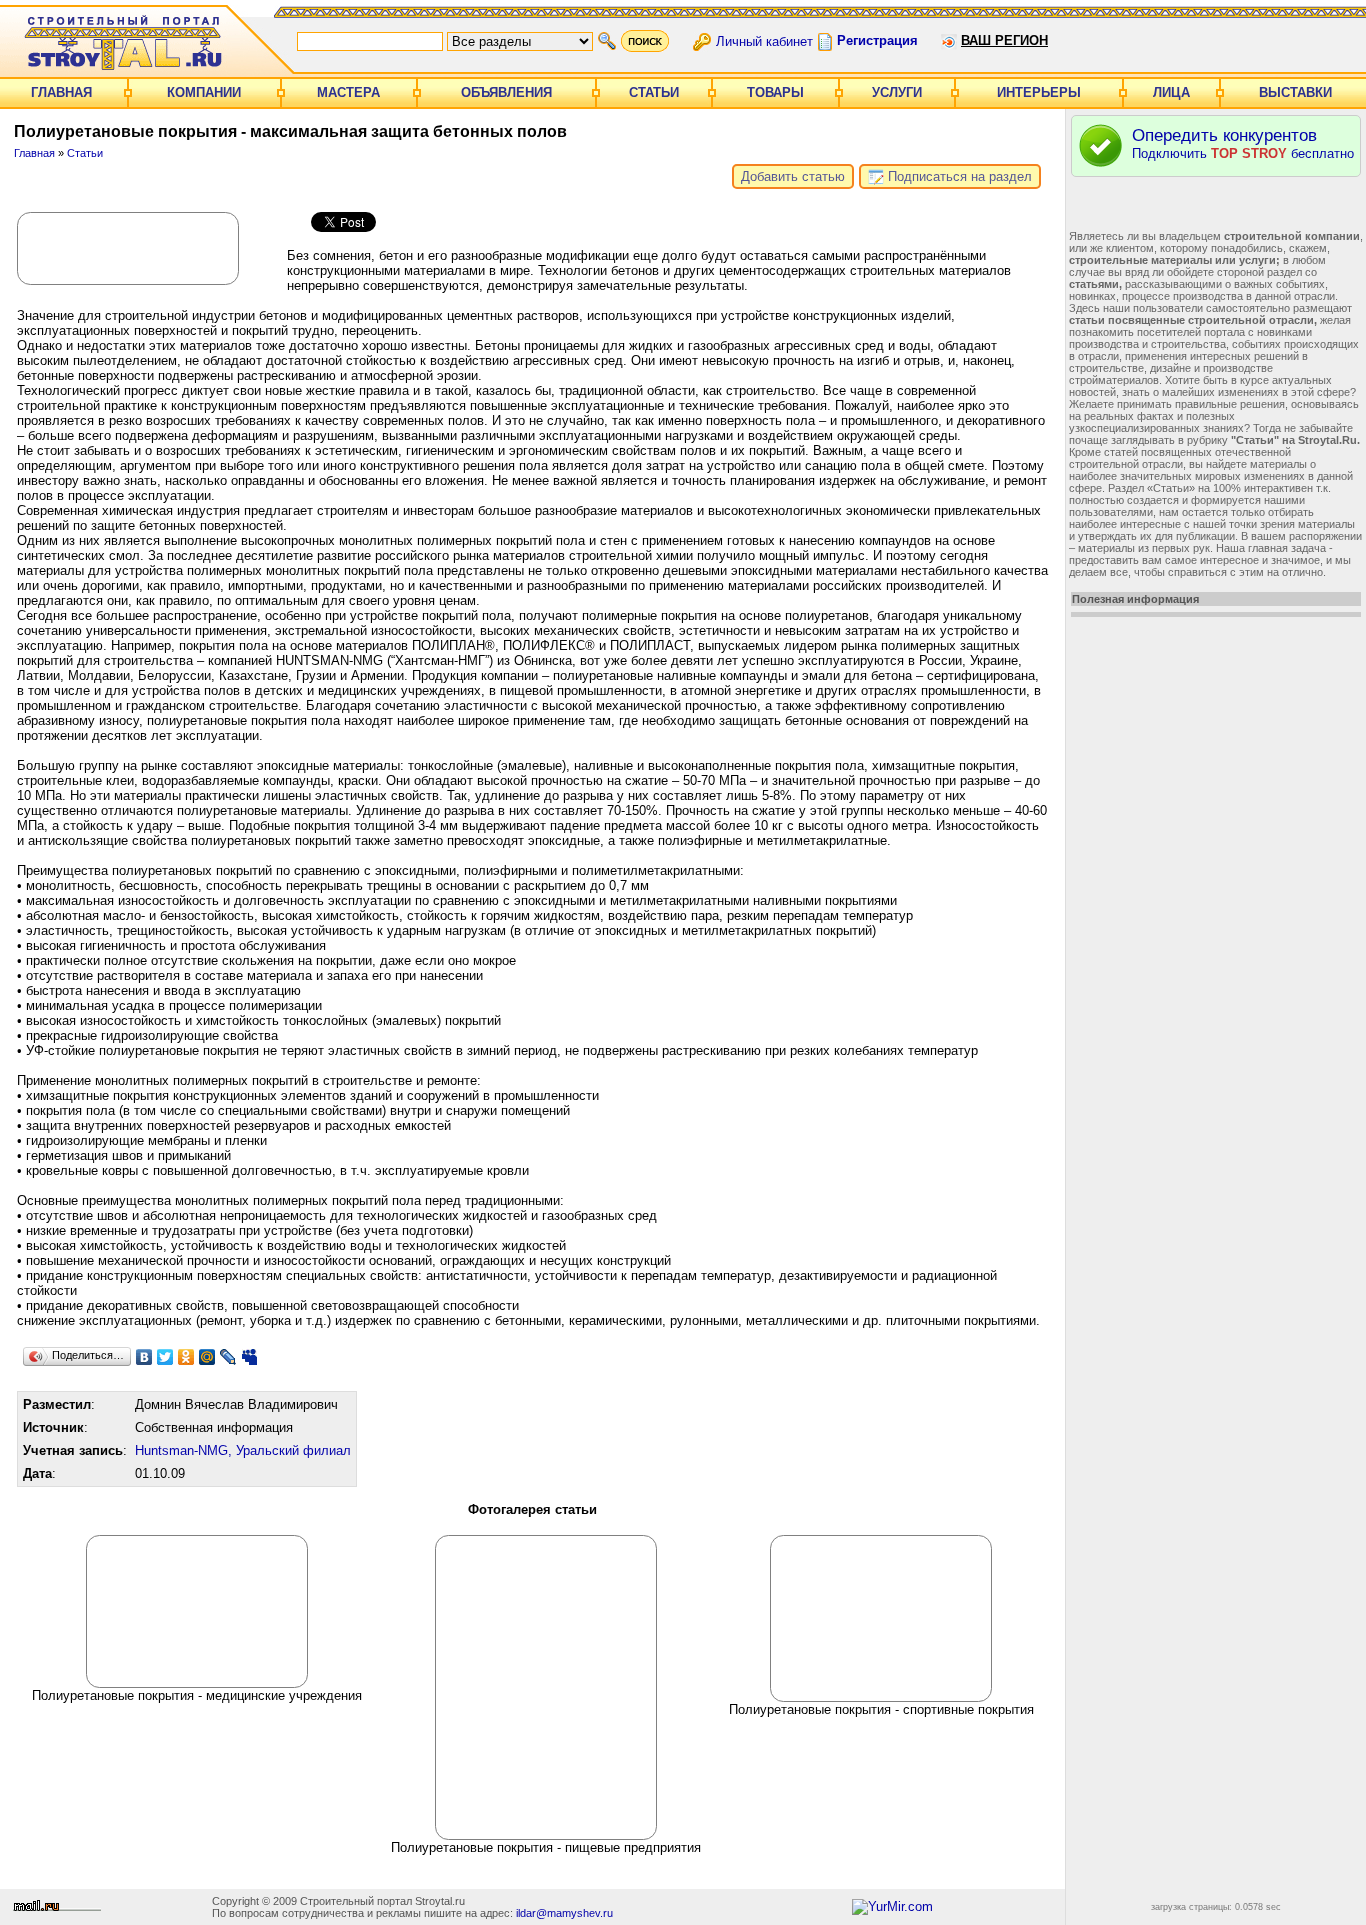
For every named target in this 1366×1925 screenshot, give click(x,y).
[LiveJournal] (228, 1357)
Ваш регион (1004, 40)
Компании (204, 92)
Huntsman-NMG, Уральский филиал (243, 1450)
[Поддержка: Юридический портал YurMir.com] (892, 1906)
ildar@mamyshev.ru (564, 1913)
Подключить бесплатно (1243, 143)
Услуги (897, 92)
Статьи (654, 92)
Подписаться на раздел (958, 176)
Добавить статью (793, 176)
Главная (61, 92)
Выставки (1295, 92)
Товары (775, 92)
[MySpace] (249, 1357)
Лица (1171, 92)
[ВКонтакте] (144, 1357)
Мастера (348, 92)
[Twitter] (165, 1357)
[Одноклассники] (186, 1357)
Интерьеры (1039, 92)
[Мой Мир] (207, 1357)
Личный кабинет (764, 40)
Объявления (506, 92)
